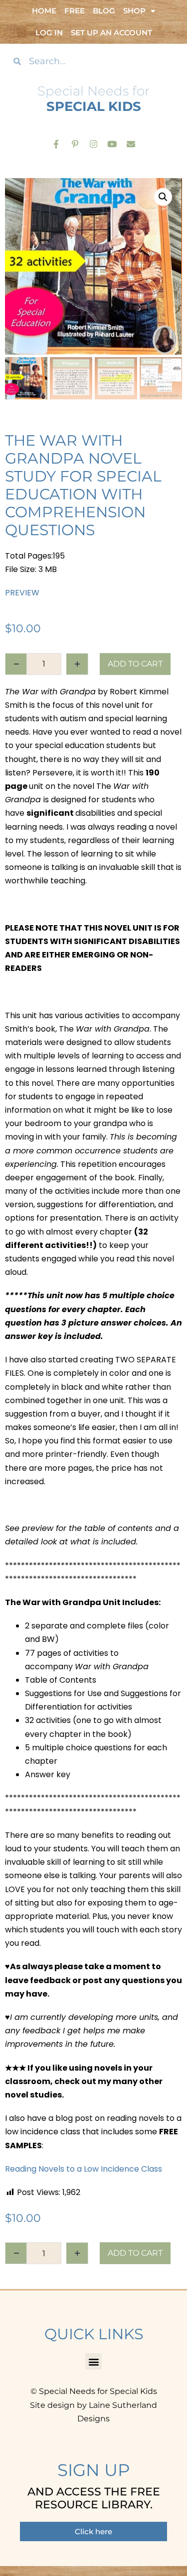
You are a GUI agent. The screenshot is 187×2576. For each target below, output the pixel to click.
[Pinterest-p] (75, 143)
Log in (49, 33)
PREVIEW (22, 593)
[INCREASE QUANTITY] (77, 664)
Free (75, 11)
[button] (163, 197)
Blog (104, 11)
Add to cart (135, 664)
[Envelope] (131, 143)
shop (134, 11)
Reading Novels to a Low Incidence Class (84, 2169)
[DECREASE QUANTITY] (16, 664)
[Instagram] (93, 143)
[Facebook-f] (56, 143)
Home (44, 11)
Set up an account (111, 33)
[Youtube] (112, 143)
